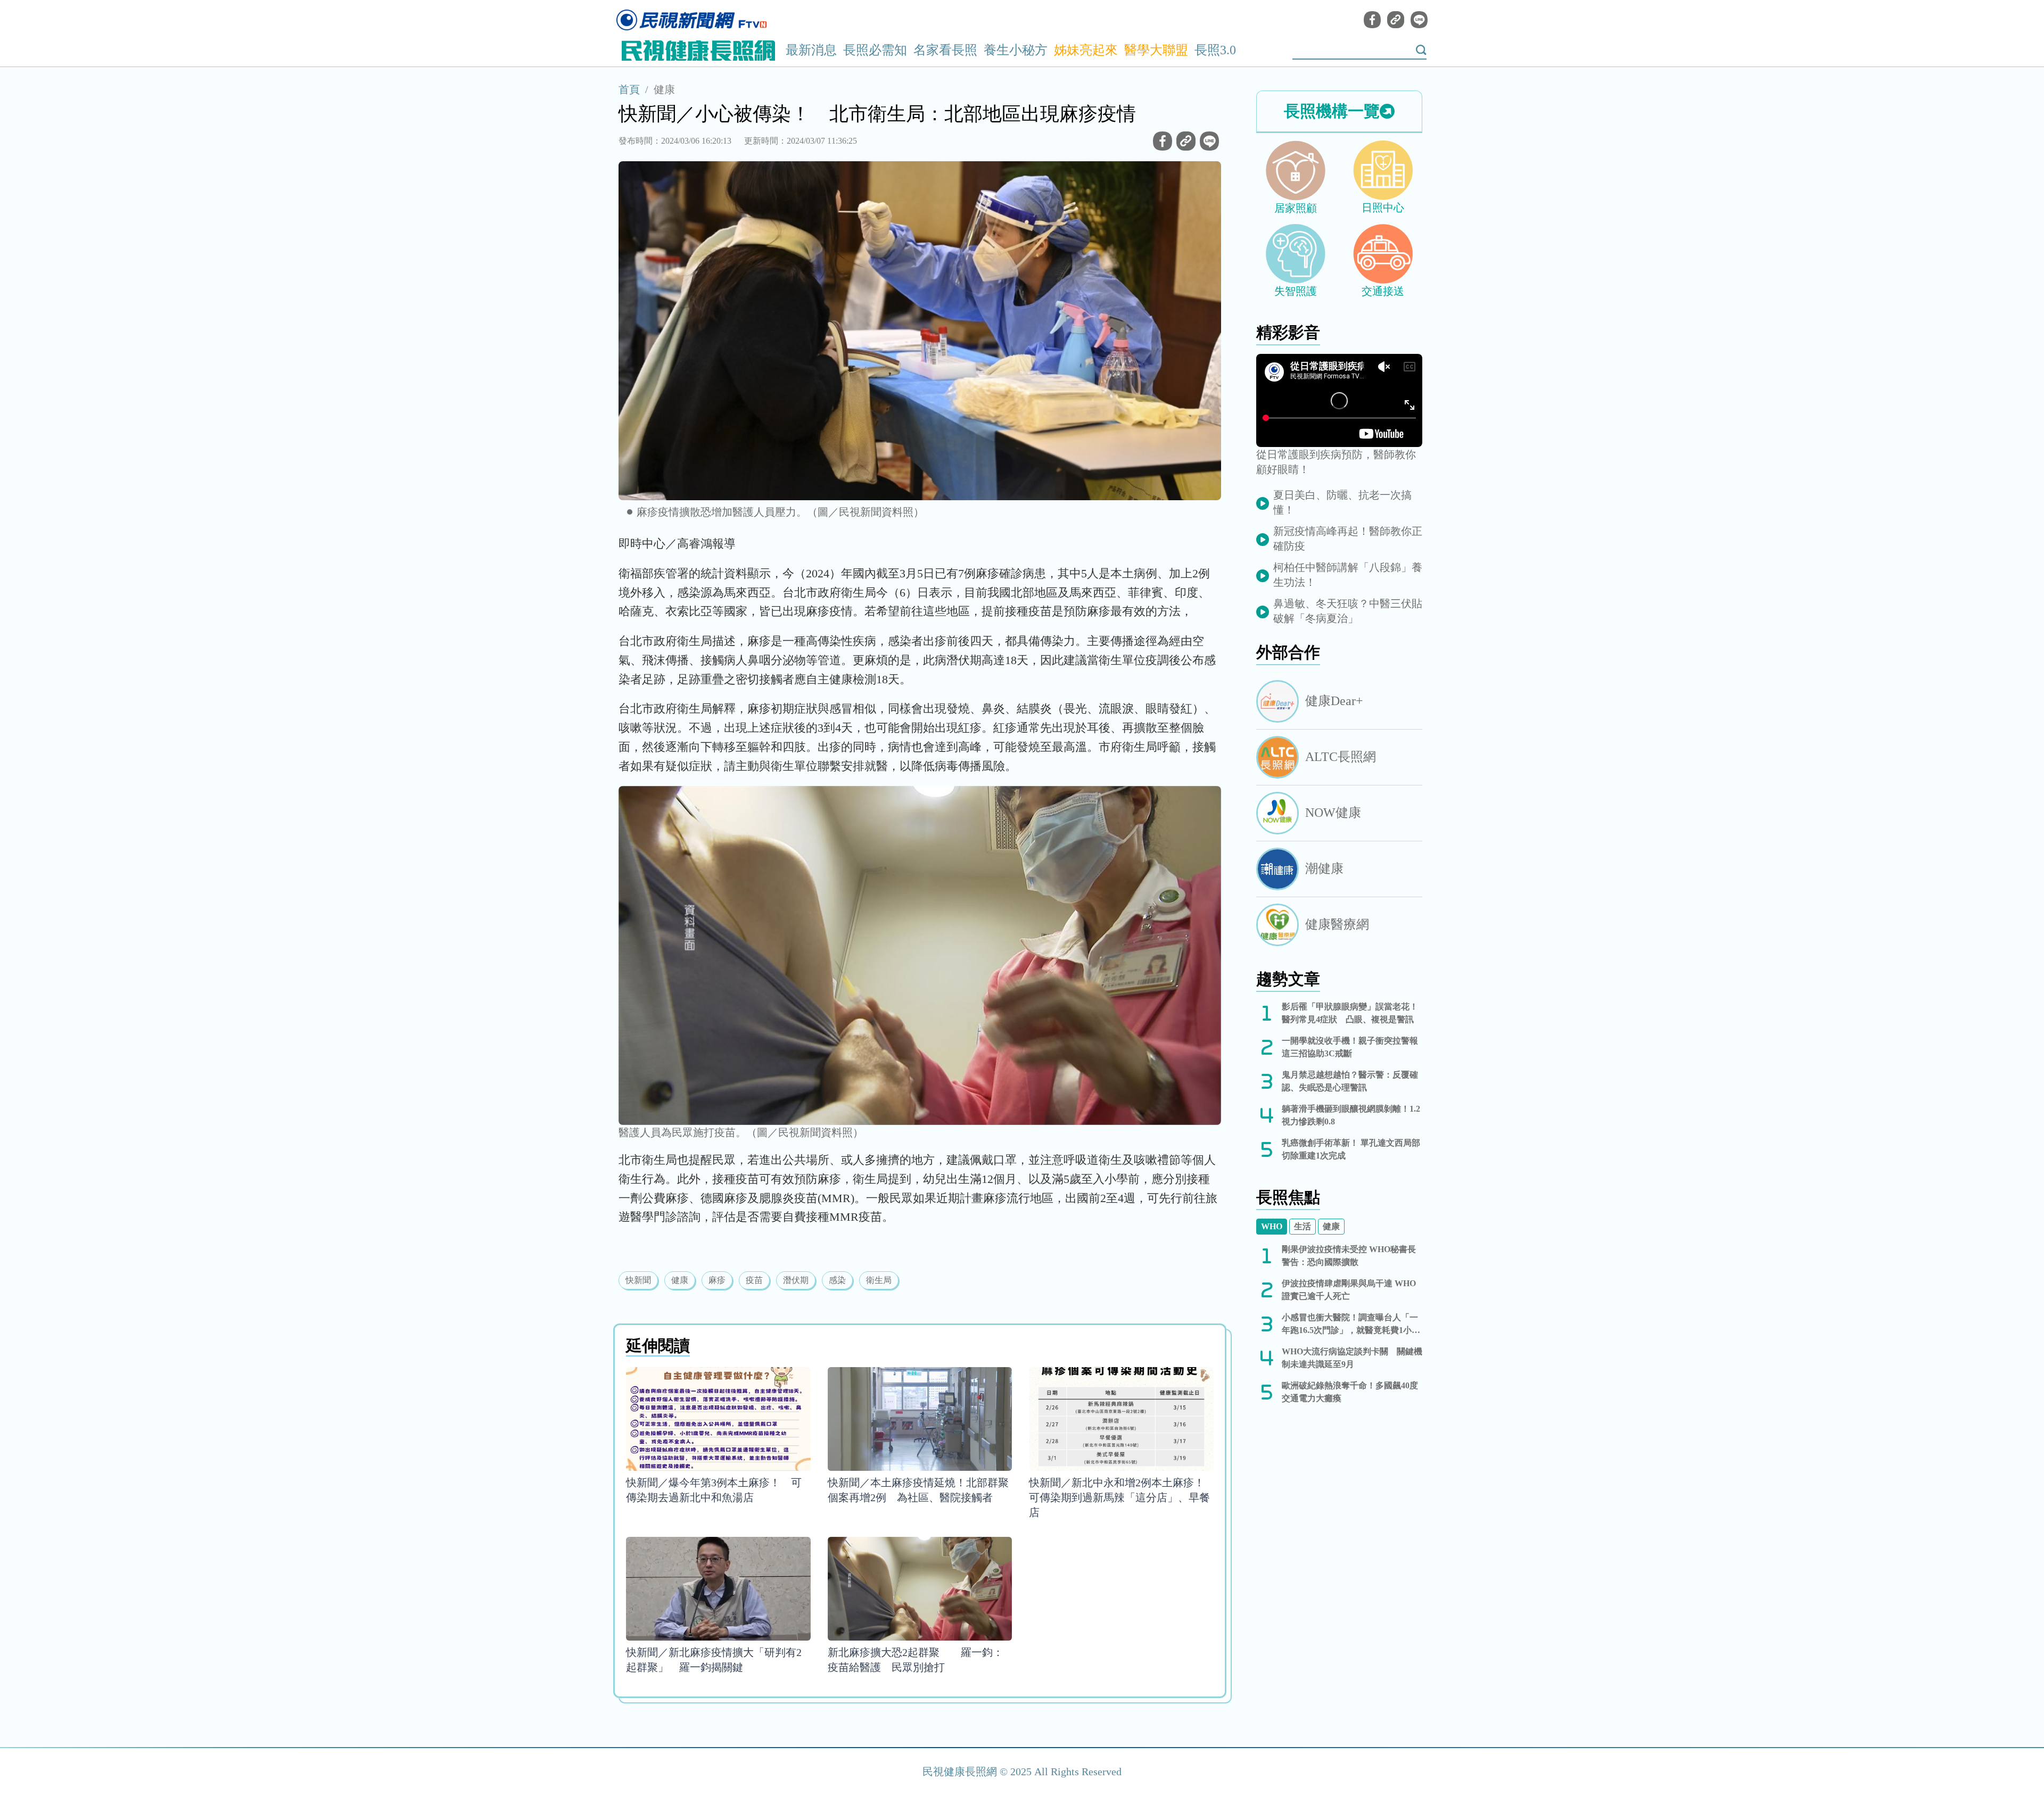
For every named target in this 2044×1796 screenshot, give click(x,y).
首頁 (629, 89)
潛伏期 (796, 1280)
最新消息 (811, 50)
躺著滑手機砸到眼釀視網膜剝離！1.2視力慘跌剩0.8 (1351, 1115)
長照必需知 (875, 50)
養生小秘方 (1016, 50)
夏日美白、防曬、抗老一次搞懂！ (1342, 502)
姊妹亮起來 (1086, 50)
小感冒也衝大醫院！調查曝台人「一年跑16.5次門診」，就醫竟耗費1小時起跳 (1351, 1325)
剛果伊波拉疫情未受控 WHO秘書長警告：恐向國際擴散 (1349, 1256)
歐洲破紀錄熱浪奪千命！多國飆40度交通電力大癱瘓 (1350, 1392)
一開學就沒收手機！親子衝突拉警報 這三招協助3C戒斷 (1352, 1047)
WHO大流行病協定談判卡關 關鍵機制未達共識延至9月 (1352, 1358)
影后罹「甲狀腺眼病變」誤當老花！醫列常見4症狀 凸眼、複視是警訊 (1350, 1013)
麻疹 (717, 1280)
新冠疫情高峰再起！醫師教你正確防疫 (1348, 539)
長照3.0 (1215, 50)
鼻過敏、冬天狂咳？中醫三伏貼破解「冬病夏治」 (1348, 611)
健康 (664, 89)
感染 (837, 1280)
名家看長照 (945, 50)
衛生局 (879, 1280)
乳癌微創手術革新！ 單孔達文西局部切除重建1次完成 (1351, 1149)
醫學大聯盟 (1156, 50)
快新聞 (638, 1280)
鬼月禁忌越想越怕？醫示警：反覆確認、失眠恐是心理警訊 (1350, 1081)
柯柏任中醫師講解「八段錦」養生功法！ (1348, 575)
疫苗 (754, 1280)
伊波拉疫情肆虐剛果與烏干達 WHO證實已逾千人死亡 (1349, 1290)
